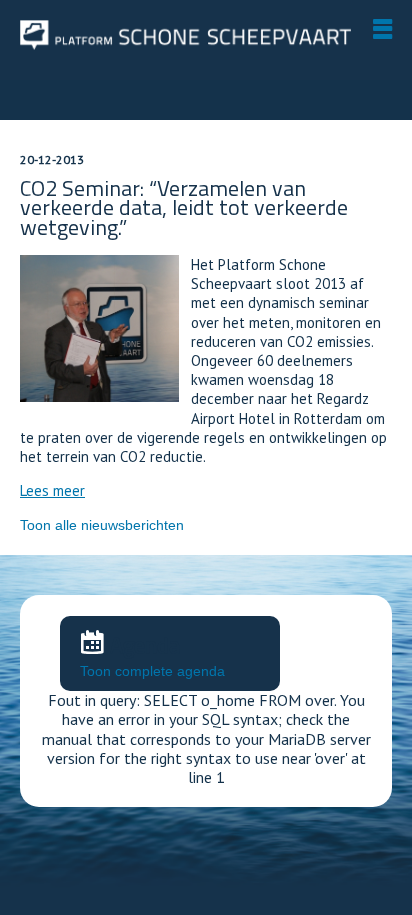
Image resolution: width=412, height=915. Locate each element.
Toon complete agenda (152, 671)
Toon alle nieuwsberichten (102, 525)
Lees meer (52, 490)
